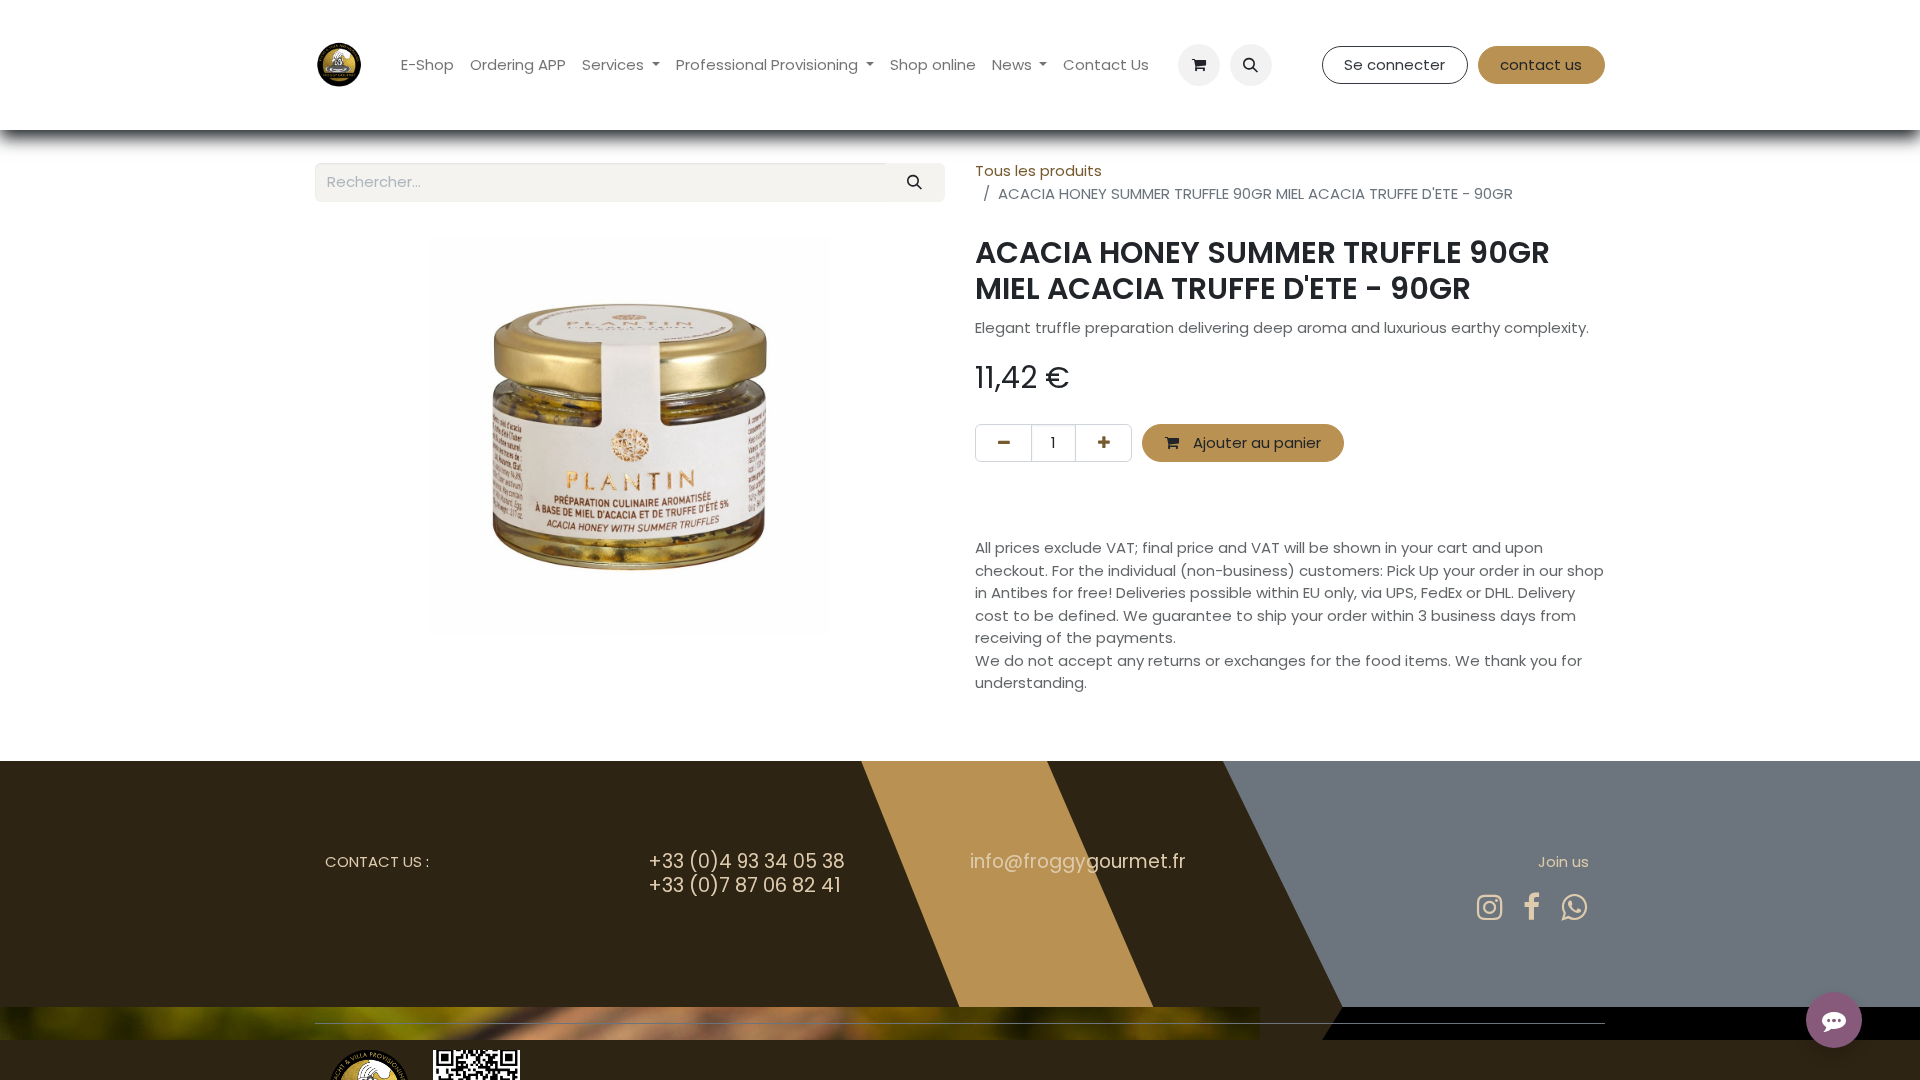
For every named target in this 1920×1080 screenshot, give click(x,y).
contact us (1541, 64)
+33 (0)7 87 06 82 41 (744, 885)
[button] (1251, 65)
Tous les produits (1038, 170)
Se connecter (1394, 64)
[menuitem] (427, 65)
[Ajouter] (1103, 443)
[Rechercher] (915, 182)
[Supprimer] (1003, 443)
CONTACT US (373, 861)
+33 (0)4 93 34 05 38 (746, 861)
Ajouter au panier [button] (1255, 442)
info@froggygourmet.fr (1078, 861)
